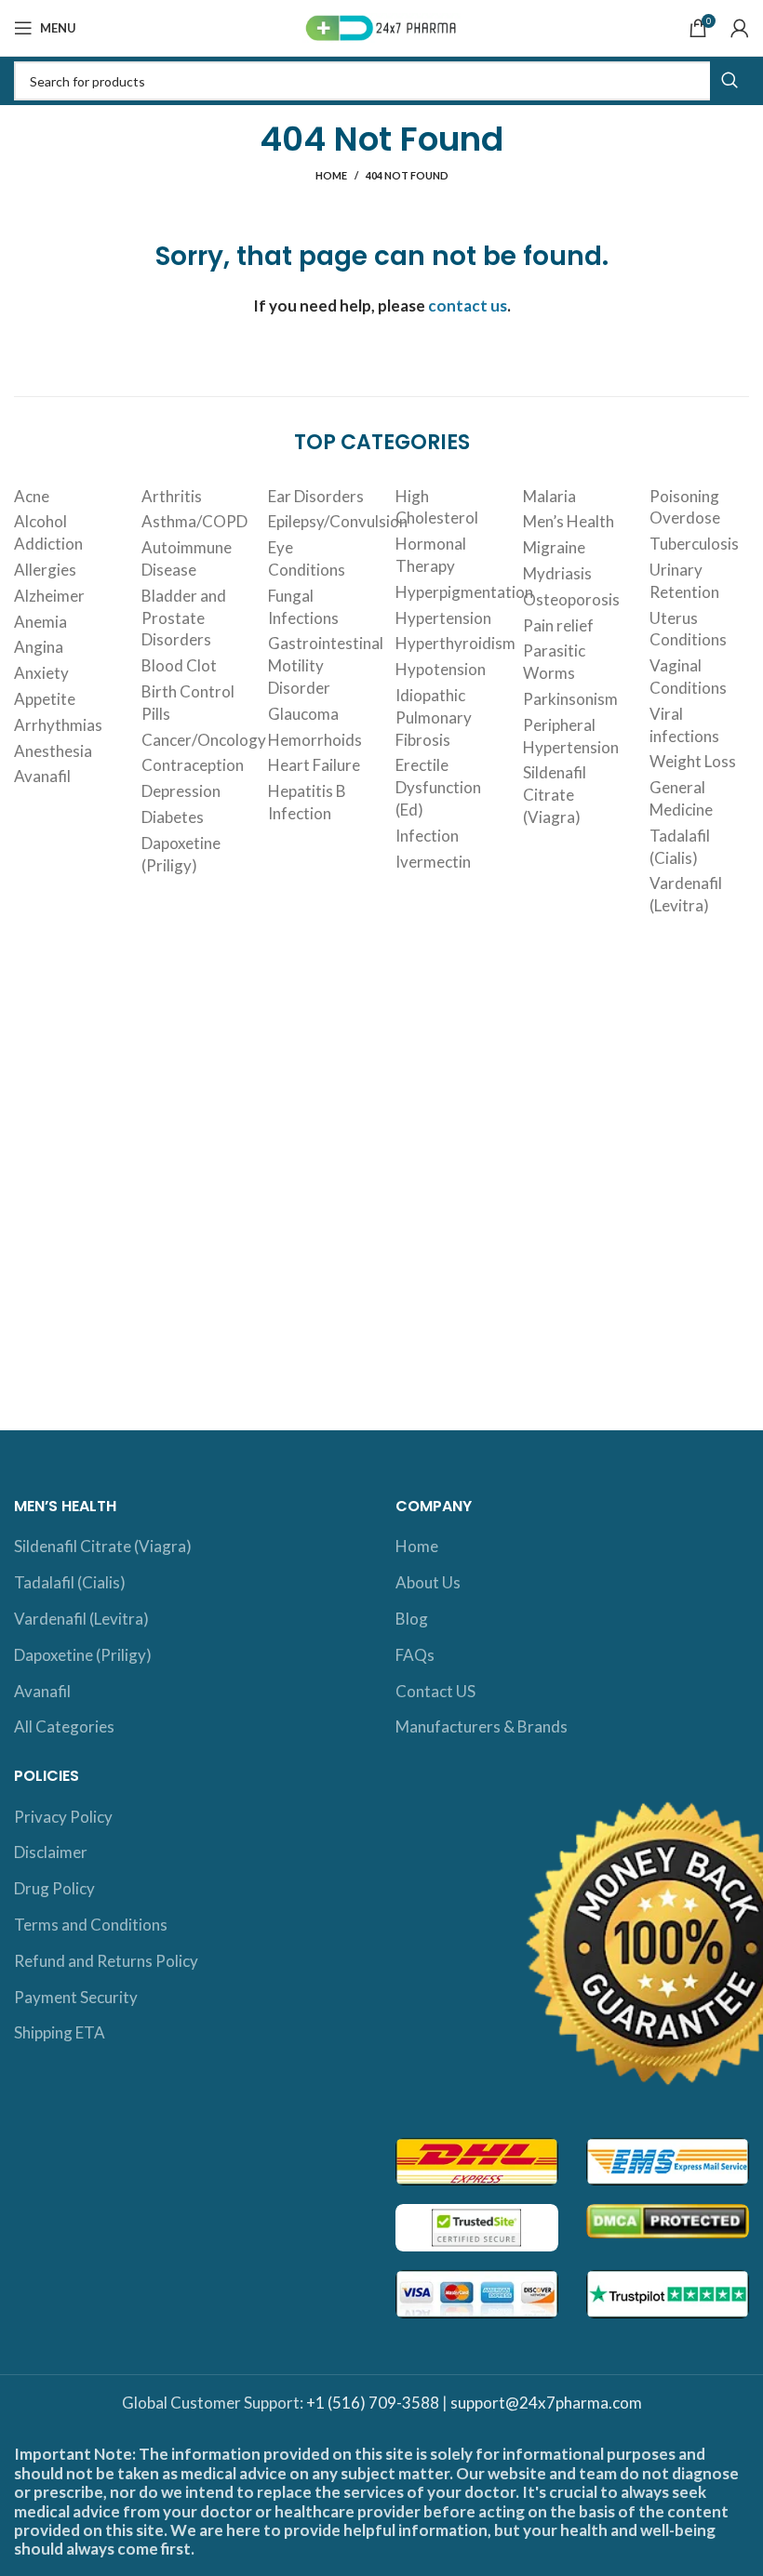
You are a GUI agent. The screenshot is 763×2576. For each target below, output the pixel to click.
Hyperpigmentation (464, 592)
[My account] (740, 28)
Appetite (45, 699)
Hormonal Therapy (431, 555)
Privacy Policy (63, 1817)
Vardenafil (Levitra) (686, 894)
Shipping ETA (60, 2032)
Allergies (45, 570)
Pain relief (558, 625)
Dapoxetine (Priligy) (181, 854)
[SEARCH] (730, 81)
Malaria (549, 496)
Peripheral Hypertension (571, 736)
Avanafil (42, 776)
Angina (39, 647)
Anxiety (41, 673)
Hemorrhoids (315, 740)
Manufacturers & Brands (482, 1726)
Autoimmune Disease (187, 558)
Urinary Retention (684, 581)
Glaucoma (303, 714)
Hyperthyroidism (455, 643)
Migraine (554, 547)
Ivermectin (433, 862)
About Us (428, 1582)
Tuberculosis (694, 544)
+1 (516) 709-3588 (373, 2403)
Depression (181, 791)
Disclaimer (51, 1852)
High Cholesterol (437, 507)
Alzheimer (49, 596)
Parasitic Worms (554, 662)
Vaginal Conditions (688, 677)
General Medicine (681, 798)
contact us (468, 305)
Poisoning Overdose (685, 507)
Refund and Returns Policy (106, 1961)
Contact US (435, 1691)
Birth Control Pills (188, 703)
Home (331, 175)
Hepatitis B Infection (307, 802)
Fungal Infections (303, 607)
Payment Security (76, 1997)
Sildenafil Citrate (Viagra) (555, 795)
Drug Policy (54, 1888)
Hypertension (443, 618)
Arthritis (172, 496)
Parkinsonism (570, 699)
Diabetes (173, 817)
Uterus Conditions (688, 629)
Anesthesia (53, 751)
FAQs (415, 1655)
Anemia (40, 622)
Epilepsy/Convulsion (338, 521)
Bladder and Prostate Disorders (184, 618)
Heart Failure (314, 765)
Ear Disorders (316, 496)
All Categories (64, 1726)
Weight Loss (693, 761)
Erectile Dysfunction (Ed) (438, 787)
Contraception (193, 765)
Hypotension (441, 669)
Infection (427, 836)
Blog (412, 1619)
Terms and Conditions (91, 1925)
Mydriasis (557, 573)
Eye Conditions (307, 558)
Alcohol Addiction (48, 532)
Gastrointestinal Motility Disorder (326, 665)
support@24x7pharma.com (546, 2403)
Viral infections (684, 725)
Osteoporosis (571, 599)
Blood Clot (179, 665)
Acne (32, 496)
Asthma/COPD (194, 521)
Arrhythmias (58, 725)
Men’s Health (569, 521)
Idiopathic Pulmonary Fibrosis (434, 717)
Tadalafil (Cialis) (680, 847)
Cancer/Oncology (204, 740)
